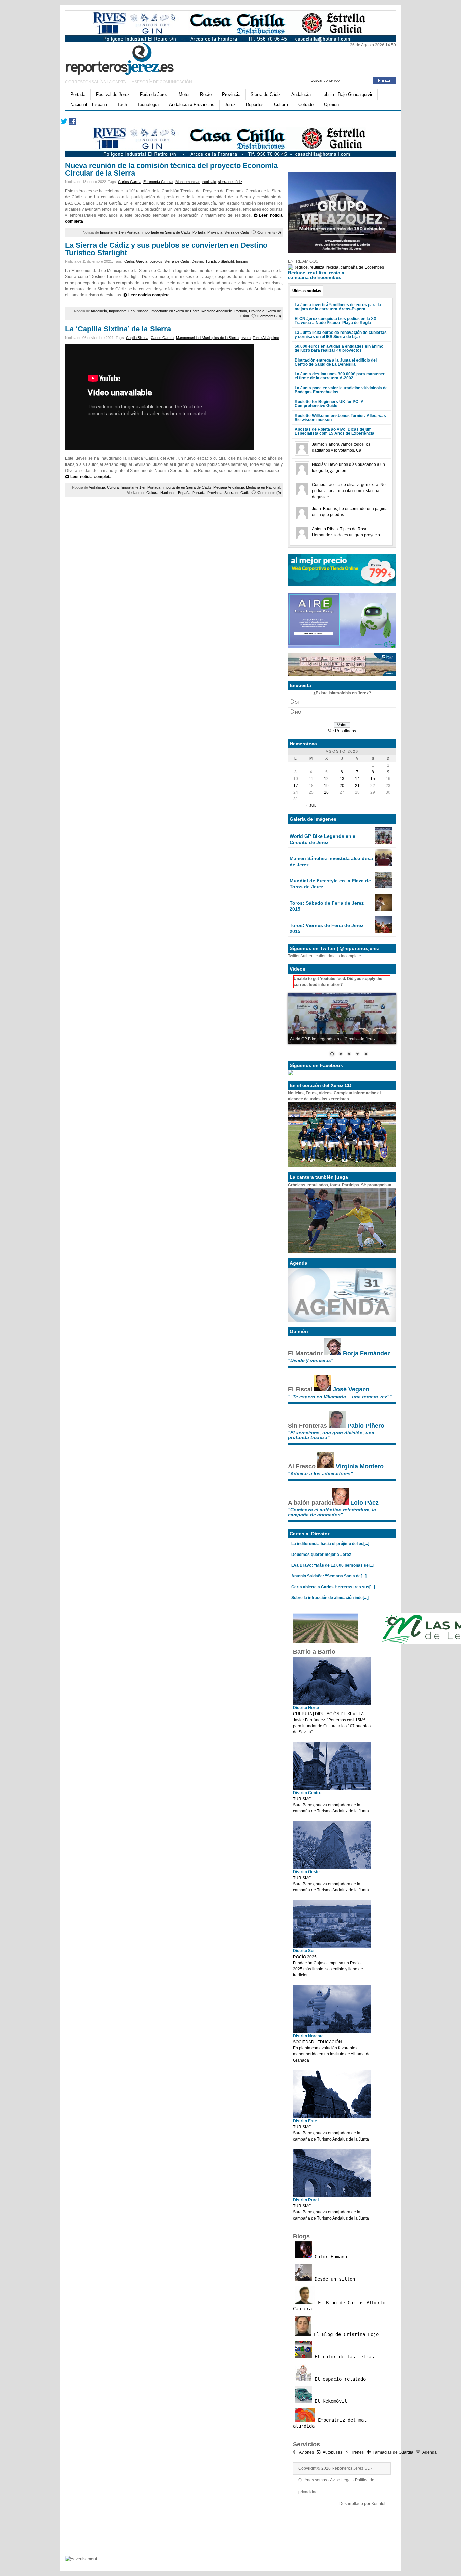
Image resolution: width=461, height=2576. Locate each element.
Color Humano (329, 2257)
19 (326, 786)
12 (326, 779)
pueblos (156, 261)
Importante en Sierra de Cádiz (166, 232)
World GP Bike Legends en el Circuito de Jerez (323, 839)
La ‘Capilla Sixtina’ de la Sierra (118, 329)
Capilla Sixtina (137, 338)
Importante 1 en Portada (120, 232)
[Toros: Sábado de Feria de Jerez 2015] (383, 909)
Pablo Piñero (366, 1426)
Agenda (429, 2452)
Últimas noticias (307, 291)
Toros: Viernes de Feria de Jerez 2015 (327, 928)
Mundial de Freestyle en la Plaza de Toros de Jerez (330, 884)
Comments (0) (269, 232)
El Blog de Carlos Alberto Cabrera (339, 2306)
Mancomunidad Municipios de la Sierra (207, 338)
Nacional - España (175, 493)
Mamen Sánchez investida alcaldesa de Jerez (331, 861)
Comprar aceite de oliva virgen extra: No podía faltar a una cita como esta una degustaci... (349, 491)
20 (342, 786)
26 (326, 792)
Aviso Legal (341, 2480)
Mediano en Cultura (142, 493)
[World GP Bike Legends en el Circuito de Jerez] (383, 843)
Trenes (357, 2452)
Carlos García (130, 182)
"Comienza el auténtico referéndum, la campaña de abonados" (332, 1512)
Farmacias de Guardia (393, 2452)
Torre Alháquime (266, 338)
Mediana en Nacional (263, 487)
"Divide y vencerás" (311, 1360)
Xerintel (378, 2504)
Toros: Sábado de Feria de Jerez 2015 (327, 906)
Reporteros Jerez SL (351, 2468)
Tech (122, 104)
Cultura (281, 104)
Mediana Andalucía (217, 311)
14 (357, 779)
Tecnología (148, 104)
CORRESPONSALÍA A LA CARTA (96, 82)
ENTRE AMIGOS (303, 261)
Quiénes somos (313, 2480)
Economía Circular (158, 182)
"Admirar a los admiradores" (320, 1473)
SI (297, 702)
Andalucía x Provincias (192, 104)
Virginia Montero (360, 1466)
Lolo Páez (364, 1503)
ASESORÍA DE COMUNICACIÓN (162, 82)
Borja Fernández (367, 1353)
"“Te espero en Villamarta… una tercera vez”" (340, 1397)
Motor (184, 94)
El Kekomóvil (329, 2401)
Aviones (306, 2452)
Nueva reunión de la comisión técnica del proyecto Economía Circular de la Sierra (171, 169)
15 (373, 779)
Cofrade (306, 104)
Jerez (230, 104)
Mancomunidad (188, 182)
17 (296, 786)
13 (342, 779)
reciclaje (209, 182)
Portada (78, 94)
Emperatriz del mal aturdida (330, 2423)
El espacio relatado (339, 2379)
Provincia (231, 94)
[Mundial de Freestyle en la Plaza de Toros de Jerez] (383, 887)
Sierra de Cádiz (266, 94)
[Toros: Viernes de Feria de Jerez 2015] (383, 932)
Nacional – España (89, 104)
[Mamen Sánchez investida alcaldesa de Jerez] (383, 865)
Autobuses (332, 2452)
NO (298, 712)
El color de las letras (343, 2357)
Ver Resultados (342, 731)
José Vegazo (351, 1389)
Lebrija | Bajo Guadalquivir (347, 94)
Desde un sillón (333, 2279)
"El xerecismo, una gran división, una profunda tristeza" (331, 1435)
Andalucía (301, 94)
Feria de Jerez (154, 94)
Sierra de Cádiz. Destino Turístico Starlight (199, 261)
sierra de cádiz (230, 182)
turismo (242, 261)
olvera (246, 338)
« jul (311, 806)
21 (357, 786)
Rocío (206, 94)
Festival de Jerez (113, 94)
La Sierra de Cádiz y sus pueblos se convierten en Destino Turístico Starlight (166, 249)
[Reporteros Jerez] (131, 58)
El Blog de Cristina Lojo (345, 2334)
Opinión (331, 104)
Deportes (255, 104)
